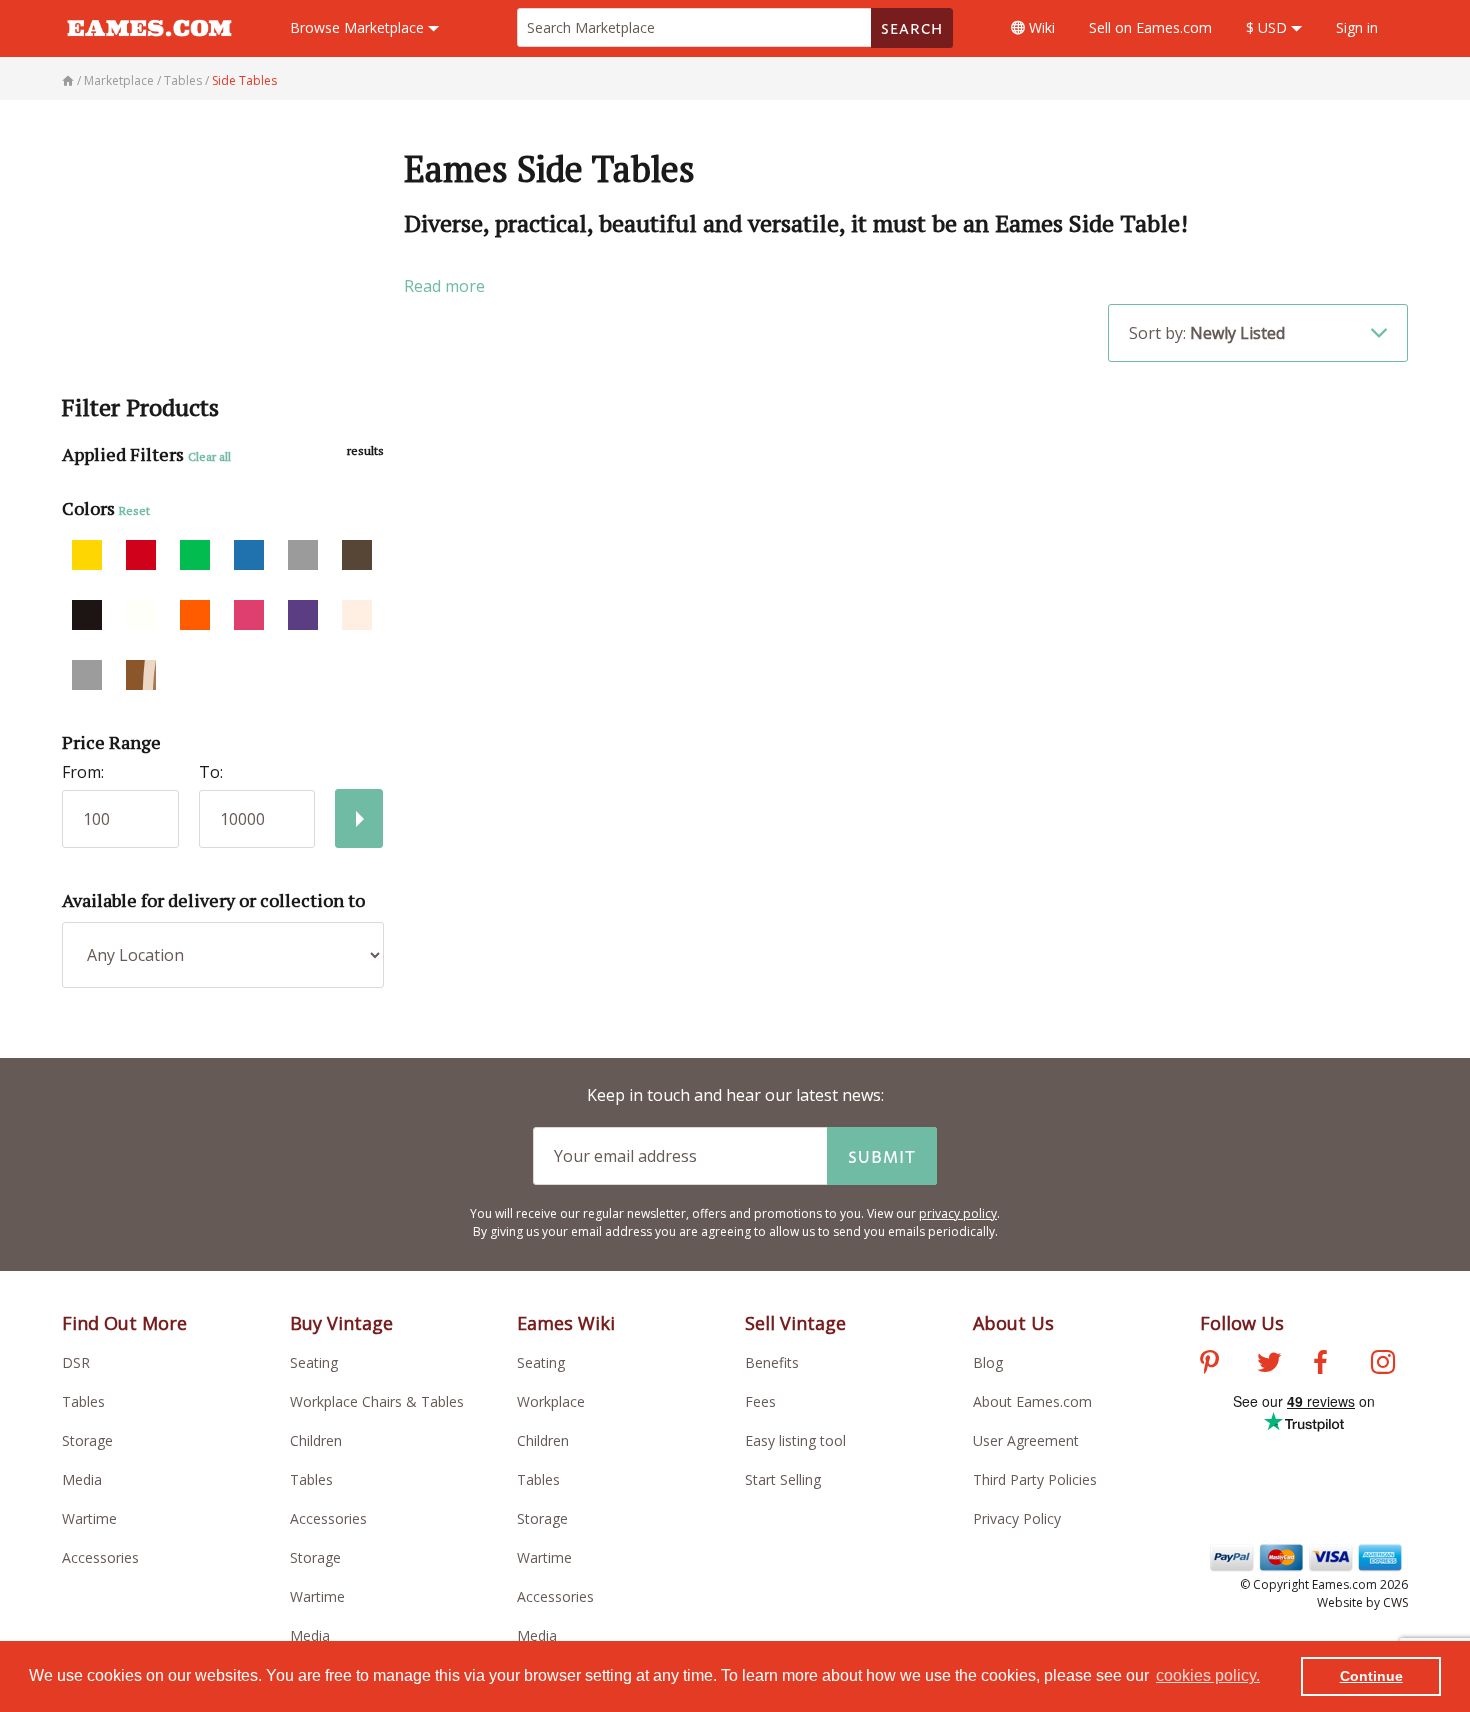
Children (316, 1440)
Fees (760, 1401)
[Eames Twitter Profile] (1269, 1365)
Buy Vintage (341, 1323)
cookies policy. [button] (1208, 1675)
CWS (1395, 1602)
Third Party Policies (1035, 1479)
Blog (988, 1362)
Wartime (89, 1518)
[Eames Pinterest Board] (1209, 1365)
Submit (882, 1156)
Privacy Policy (1017, 1518)
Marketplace (359, 27)
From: (83, 772)
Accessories (100, 1557)
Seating (314, 1362)
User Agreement (1026, 1440)
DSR (76, 1362)
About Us (1013, 1323)
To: (211, 772)
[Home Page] (69, 80)
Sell (1150, 27)
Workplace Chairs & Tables (377, 1401)
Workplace (551, 1401)
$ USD (1268, 27)
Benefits (772, 1362)
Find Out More (124, 1323)
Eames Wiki (566, 1323)
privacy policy (958, 1213)
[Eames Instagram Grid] (1383, 1365)
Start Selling (783, 1479)
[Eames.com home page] (149, 46)
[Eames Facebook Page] (1320, 1365)
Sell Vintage (795, 1323)
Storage (87, 1440)
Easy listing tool (795, 1440)
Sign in (1357, 27)
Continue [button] (1371, 1676)
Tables (83, 1401)
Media (82, 1479)
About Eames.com (1032, 1401)
